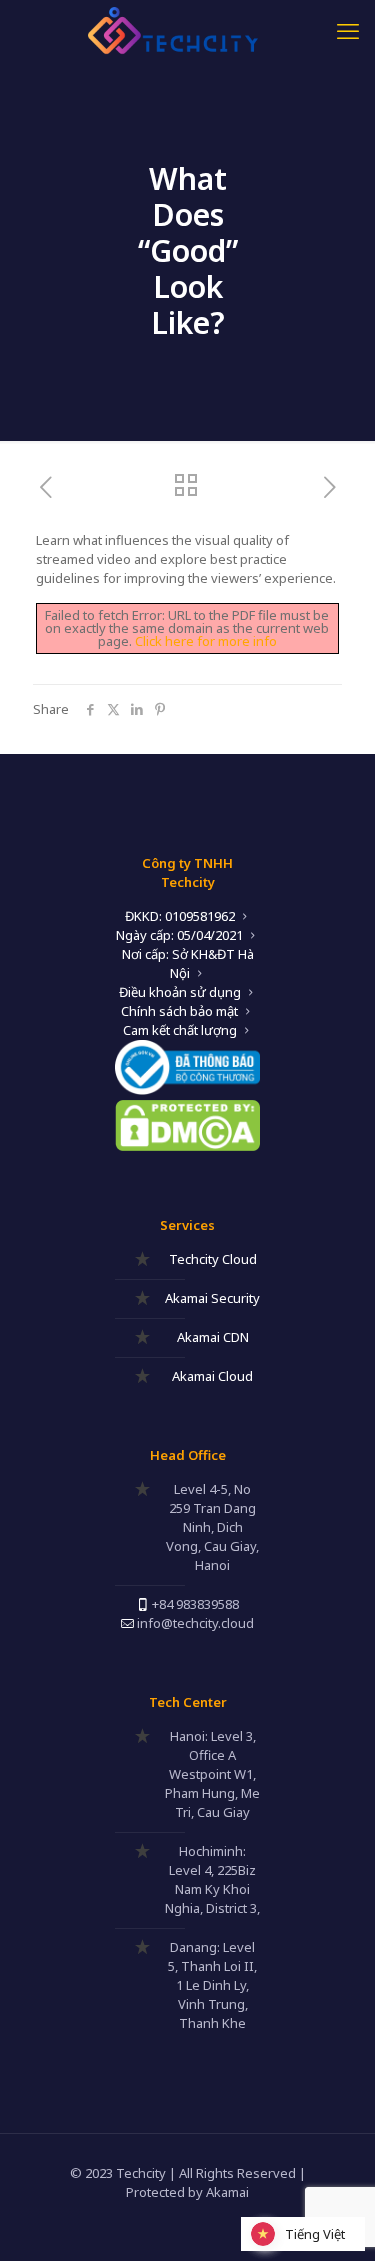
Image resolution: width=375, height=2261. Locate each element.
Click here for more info (206, 641)
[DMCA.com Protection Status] (187, 1146)
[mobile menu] (348, 30)
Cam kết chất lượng (180, 1030)
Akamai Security (212, 1298)
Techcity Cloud (213, 1259)
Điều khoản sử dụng (180, 992)
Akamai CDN (213, 1337)
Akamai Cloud (212, 1376)
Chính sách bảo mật (179, 1011)
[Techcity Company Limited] (187, 30)
